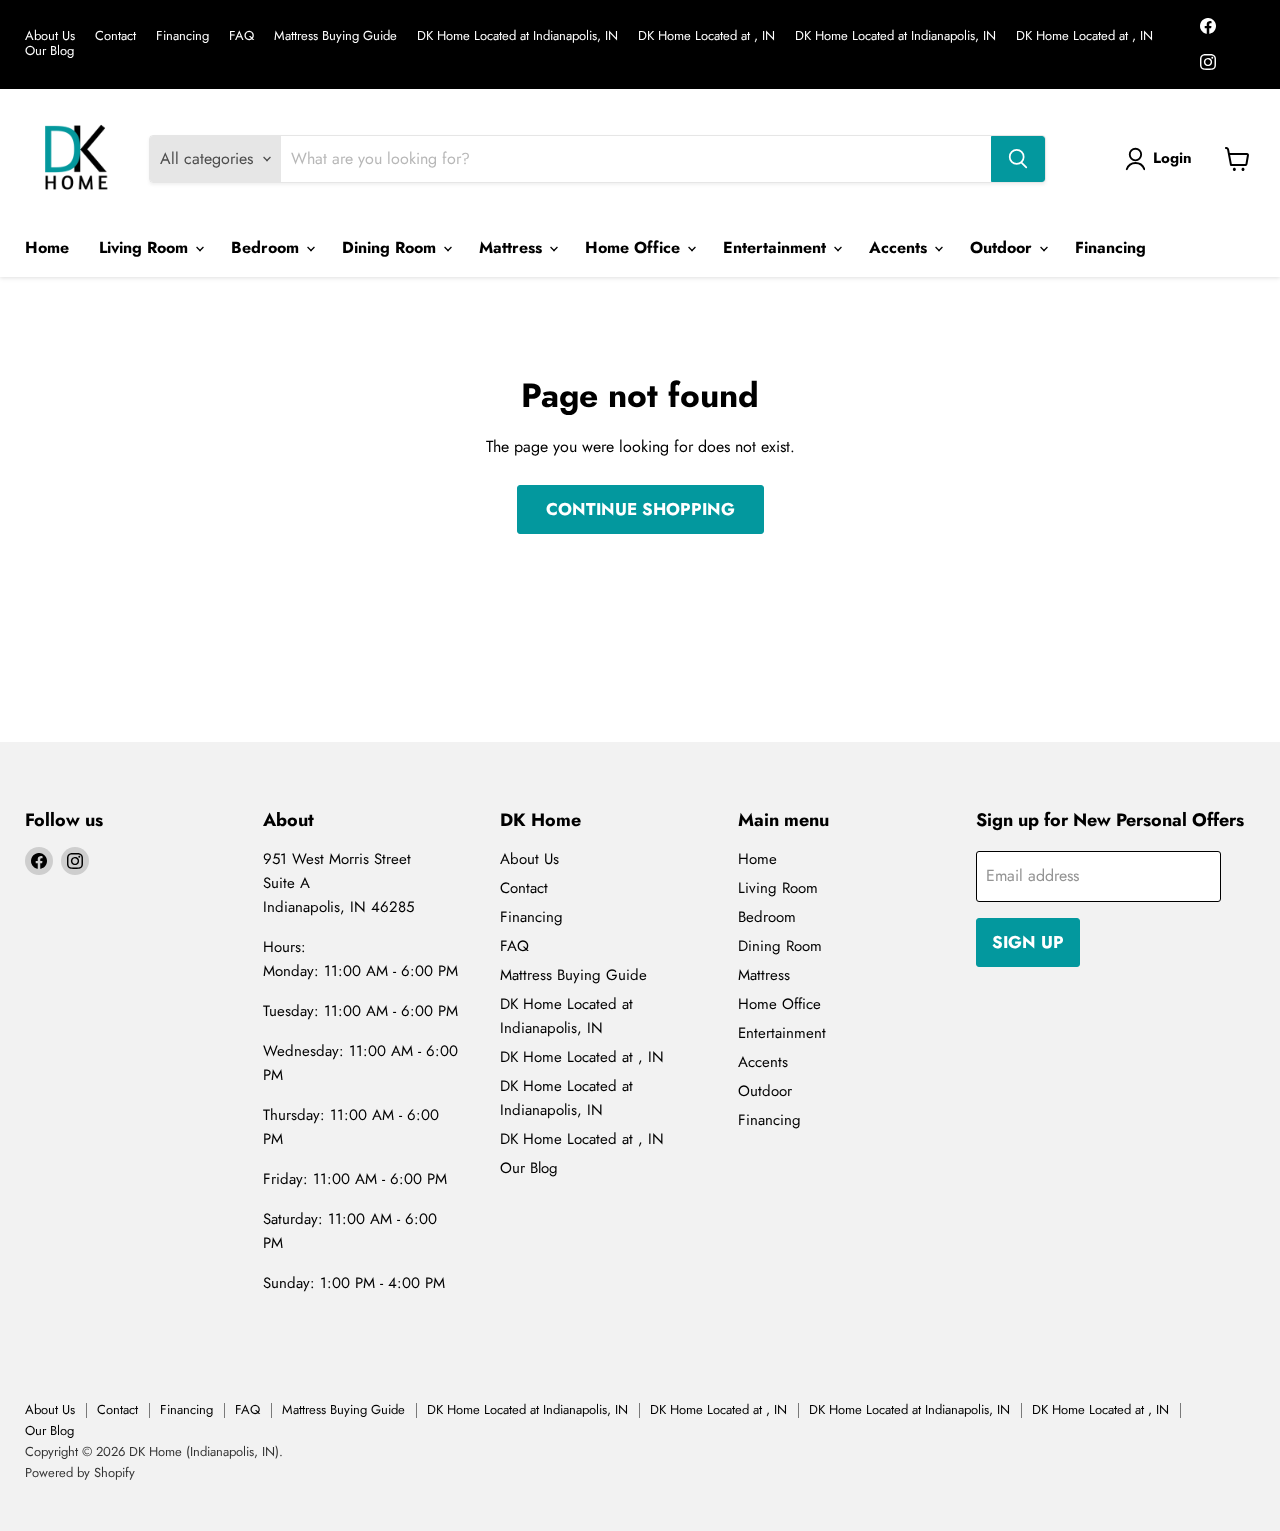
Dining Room (391, 247)
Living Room (146, 247)
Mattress (513, 247)
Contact (115, 36)
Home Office (635, 247)
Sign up (1028, 942)
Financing (182, 36)
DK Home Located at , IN (706, 36)
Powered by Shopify (80, 1472)
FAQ (241, 36)
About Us (50, 36)
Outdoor (1003, 247)
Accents (900, 247)
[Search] (1018, 159)
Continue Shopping (640, 509)
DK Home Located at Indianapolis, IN (517, 36)
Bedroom (267, 247)
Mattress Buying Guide (335, 36)
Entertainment (777, 247)
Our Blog (49, 51)
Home (47, 247)
